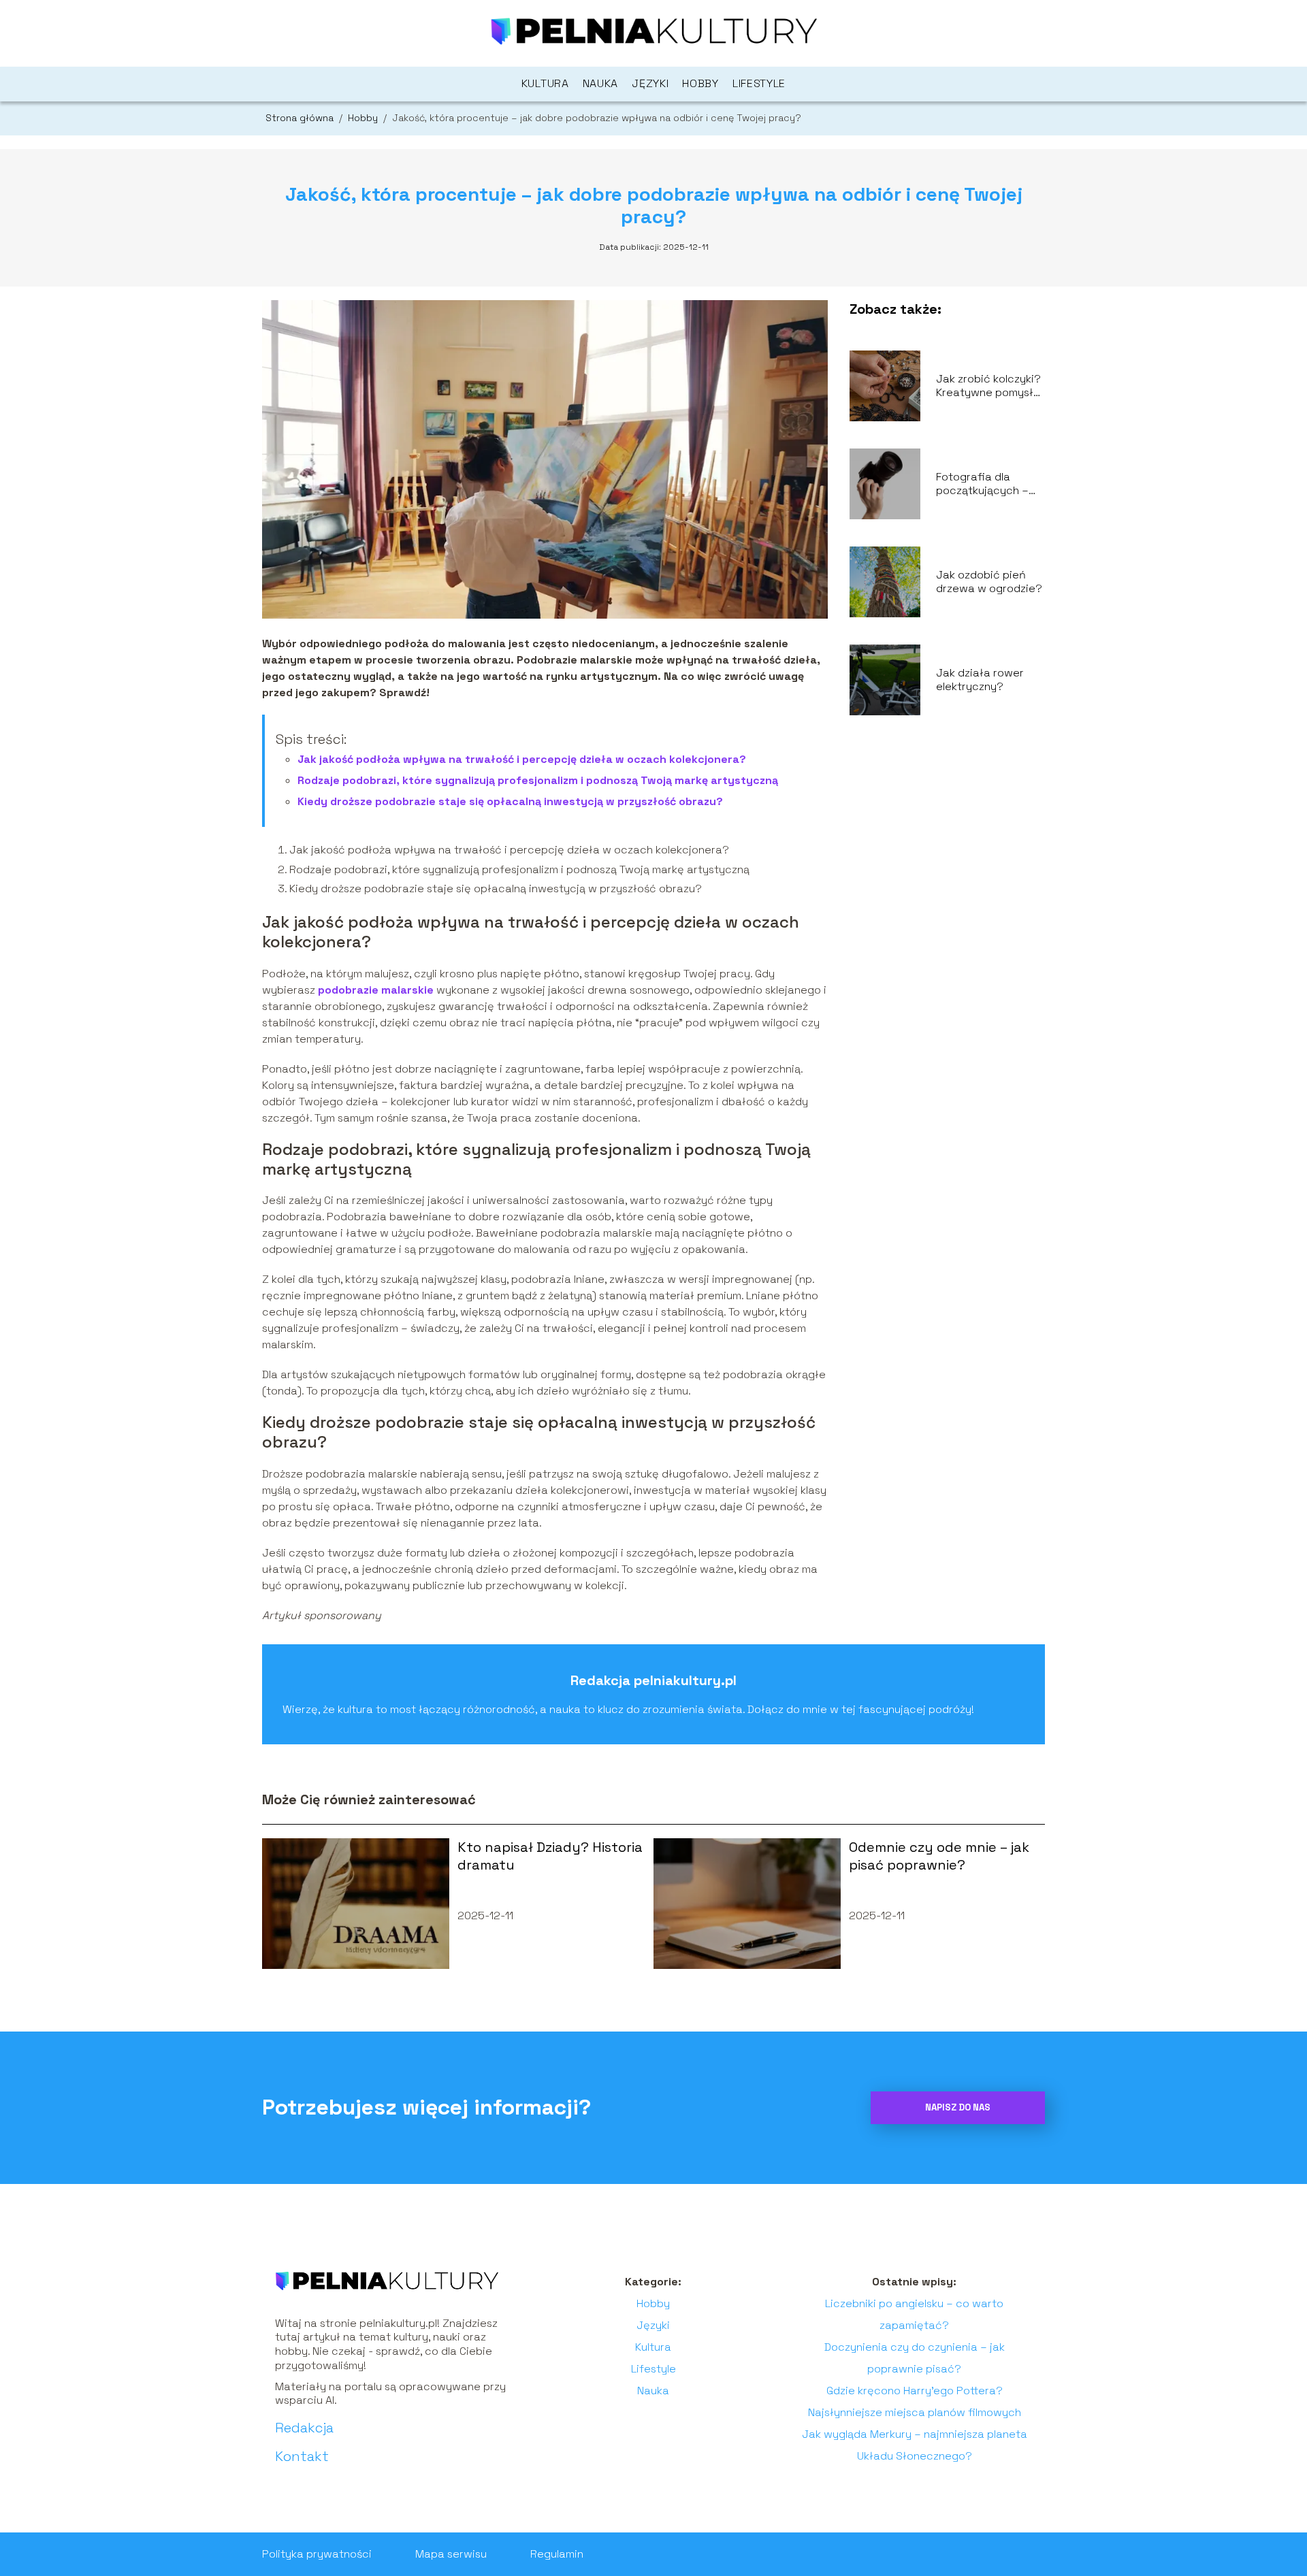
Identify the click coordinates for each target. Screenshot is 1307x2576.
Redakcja (304, 2428)
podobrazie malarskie (376, 990)
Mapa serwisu (451, 2554)
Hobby (700, 83)
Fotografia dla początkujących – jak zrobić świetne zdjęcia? (983, 485)
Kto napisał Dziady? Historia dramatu (550, 1856)
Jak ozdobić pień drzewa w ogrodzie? (989, 582)
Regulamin (557, 2554)
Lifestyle (759, 83)
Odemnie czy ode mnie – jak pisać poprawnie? (939, 1856)
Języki (650, 83)
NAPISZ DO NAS (958, 2107)
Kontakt (302, 2456)
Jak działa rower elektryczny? (980, 680)
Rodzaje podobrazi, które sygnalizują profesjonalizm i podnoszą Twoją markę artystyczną (538, 780)
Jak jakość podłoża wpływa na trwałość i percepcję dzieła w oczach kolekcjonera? (522, 759)
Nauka (601, 83)
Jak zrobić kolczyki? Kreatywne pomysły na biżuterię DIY (988, 387)
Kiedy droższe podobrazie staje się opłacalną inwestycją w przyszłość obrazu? (510, 801)
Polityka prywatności (317, 2554)
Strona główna (301, 118)
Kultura (545, 83)
